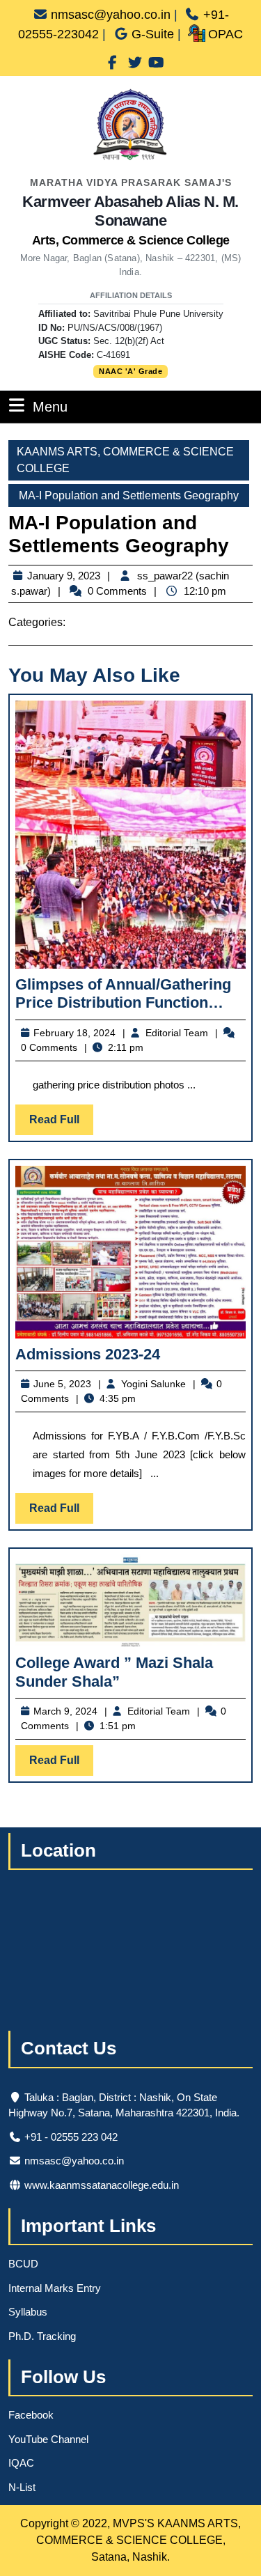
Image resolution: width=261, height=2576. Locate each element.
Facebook (31, 2415)
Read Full (61, 1124)
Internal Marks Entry (55, 2288)
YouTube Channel (48, 2439)
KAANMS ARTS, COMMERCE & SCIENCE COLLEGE (125, 460)
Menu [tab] (50, 406)
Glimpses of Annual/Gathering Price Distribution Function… (123, 993)
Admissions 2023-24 (88, 1354)
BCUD (23, 2264)
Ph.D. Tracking (42, 2336)
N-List (22, 2487)
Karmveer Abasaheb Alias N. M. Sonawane (130, 220)
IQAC (21, 2463)
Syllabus (28, 2312)
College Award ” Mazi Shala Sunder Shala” (114, 1672)
